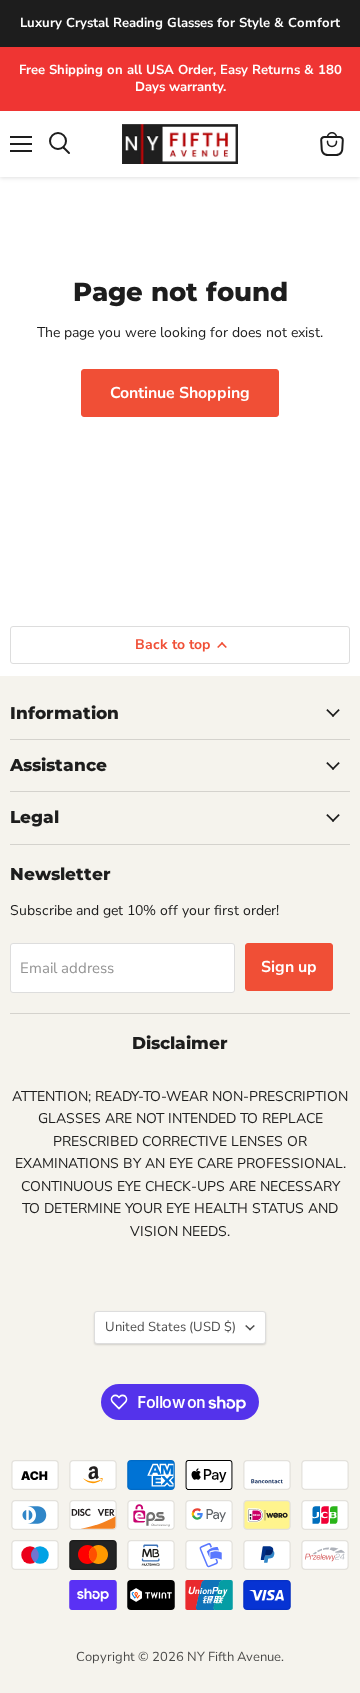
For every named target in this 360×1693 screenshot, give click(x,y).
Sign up (289, 967)
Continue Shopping (180, 393)
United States (170, 1327)
